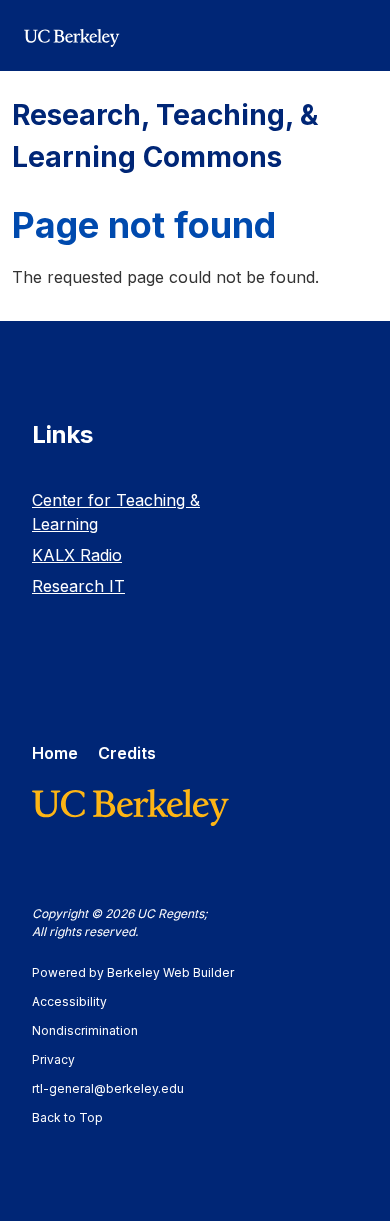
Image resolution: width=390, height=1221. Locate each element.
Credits (127, 753)
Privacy (63, 1059)
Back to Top (67, 1117)
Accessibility (79, 1001)
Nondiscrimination (94, 1030)
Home (55, 753)
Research (78, 586)
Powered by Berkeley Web (133, 972)
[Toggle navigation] (354, 36)
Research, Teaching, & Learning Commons (165, 136)
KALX (77, 555)
